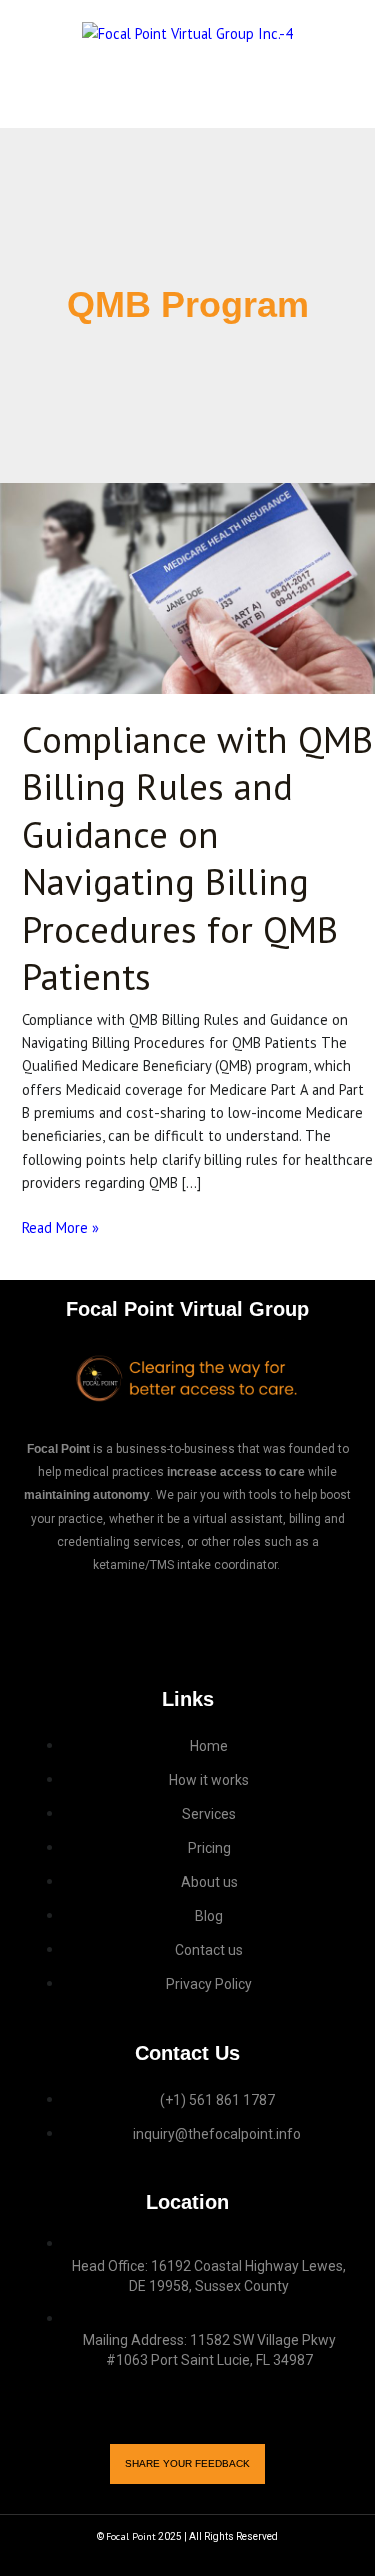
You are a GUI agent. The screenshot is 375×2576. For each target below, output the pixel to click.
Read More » (60, 1226)
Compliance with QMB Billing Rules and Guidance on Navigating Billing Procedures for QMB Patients (197, 858)
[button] (85, 91)
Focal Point (131, 2537)
